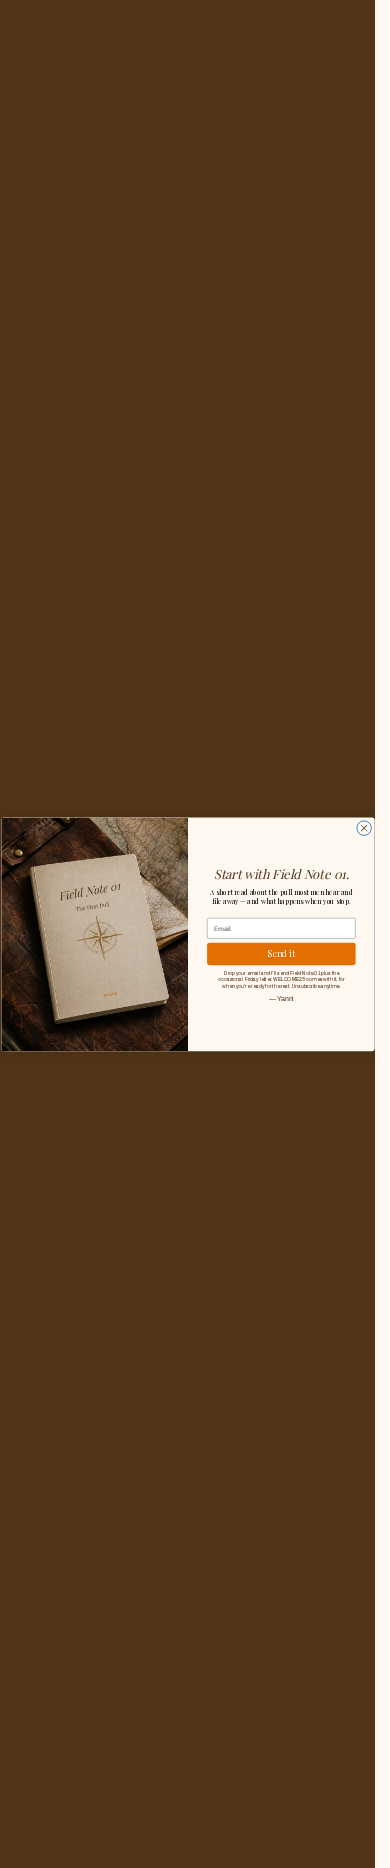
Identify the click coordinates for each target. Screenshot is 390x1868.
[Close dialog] (363, 828)
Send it (281, 953)
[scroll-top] (332, 1825)
